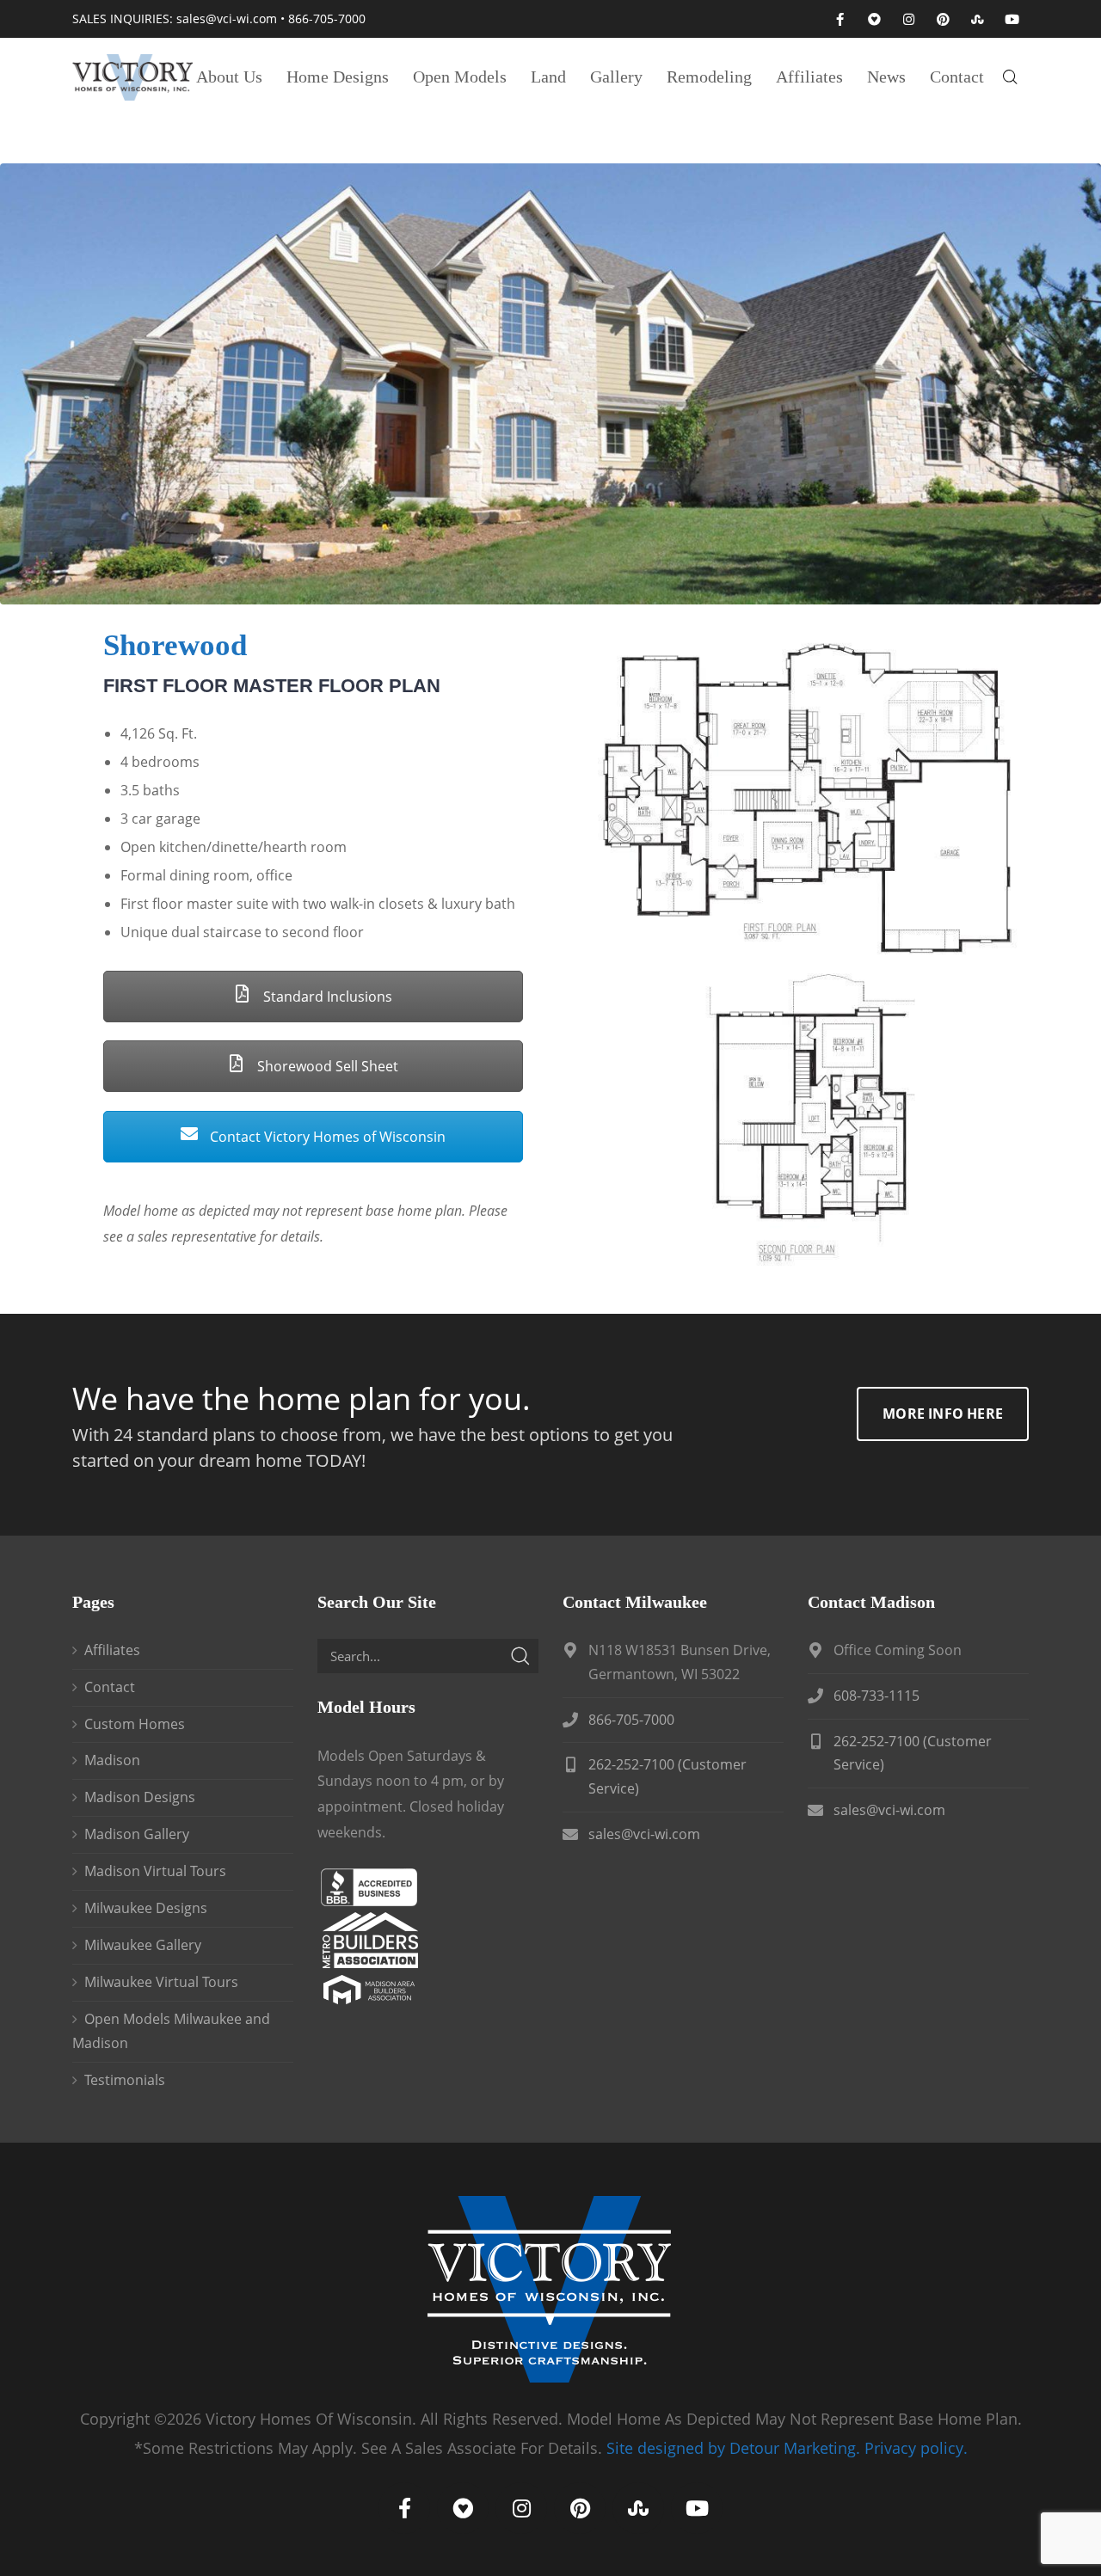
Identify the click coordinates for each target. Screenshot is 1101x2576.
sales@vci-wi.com (227, 18)
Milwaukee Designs (146, 1908)
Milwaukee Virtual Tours (161, 1982)
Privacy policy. (916, 2448)
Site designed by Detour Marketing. (733, 2448)
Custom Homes (135, 1724)
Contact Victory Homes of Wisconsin (326, 1137)
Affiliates (112, 1650)
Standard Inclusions (326, 997)
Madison (112, 1760)
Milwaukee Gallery (143, 1945)
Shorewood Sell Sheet (326, 1066)
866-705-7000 (327, 18)
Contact (110, 1687)
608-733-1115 (876, 1696)
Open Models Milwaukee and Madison (171, 2031)
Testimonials (125, 2080)
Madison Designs (140, 1797)
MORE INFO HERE (943, 1414)
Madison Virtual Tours (155, 1871)
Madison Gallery (137, 1834)
